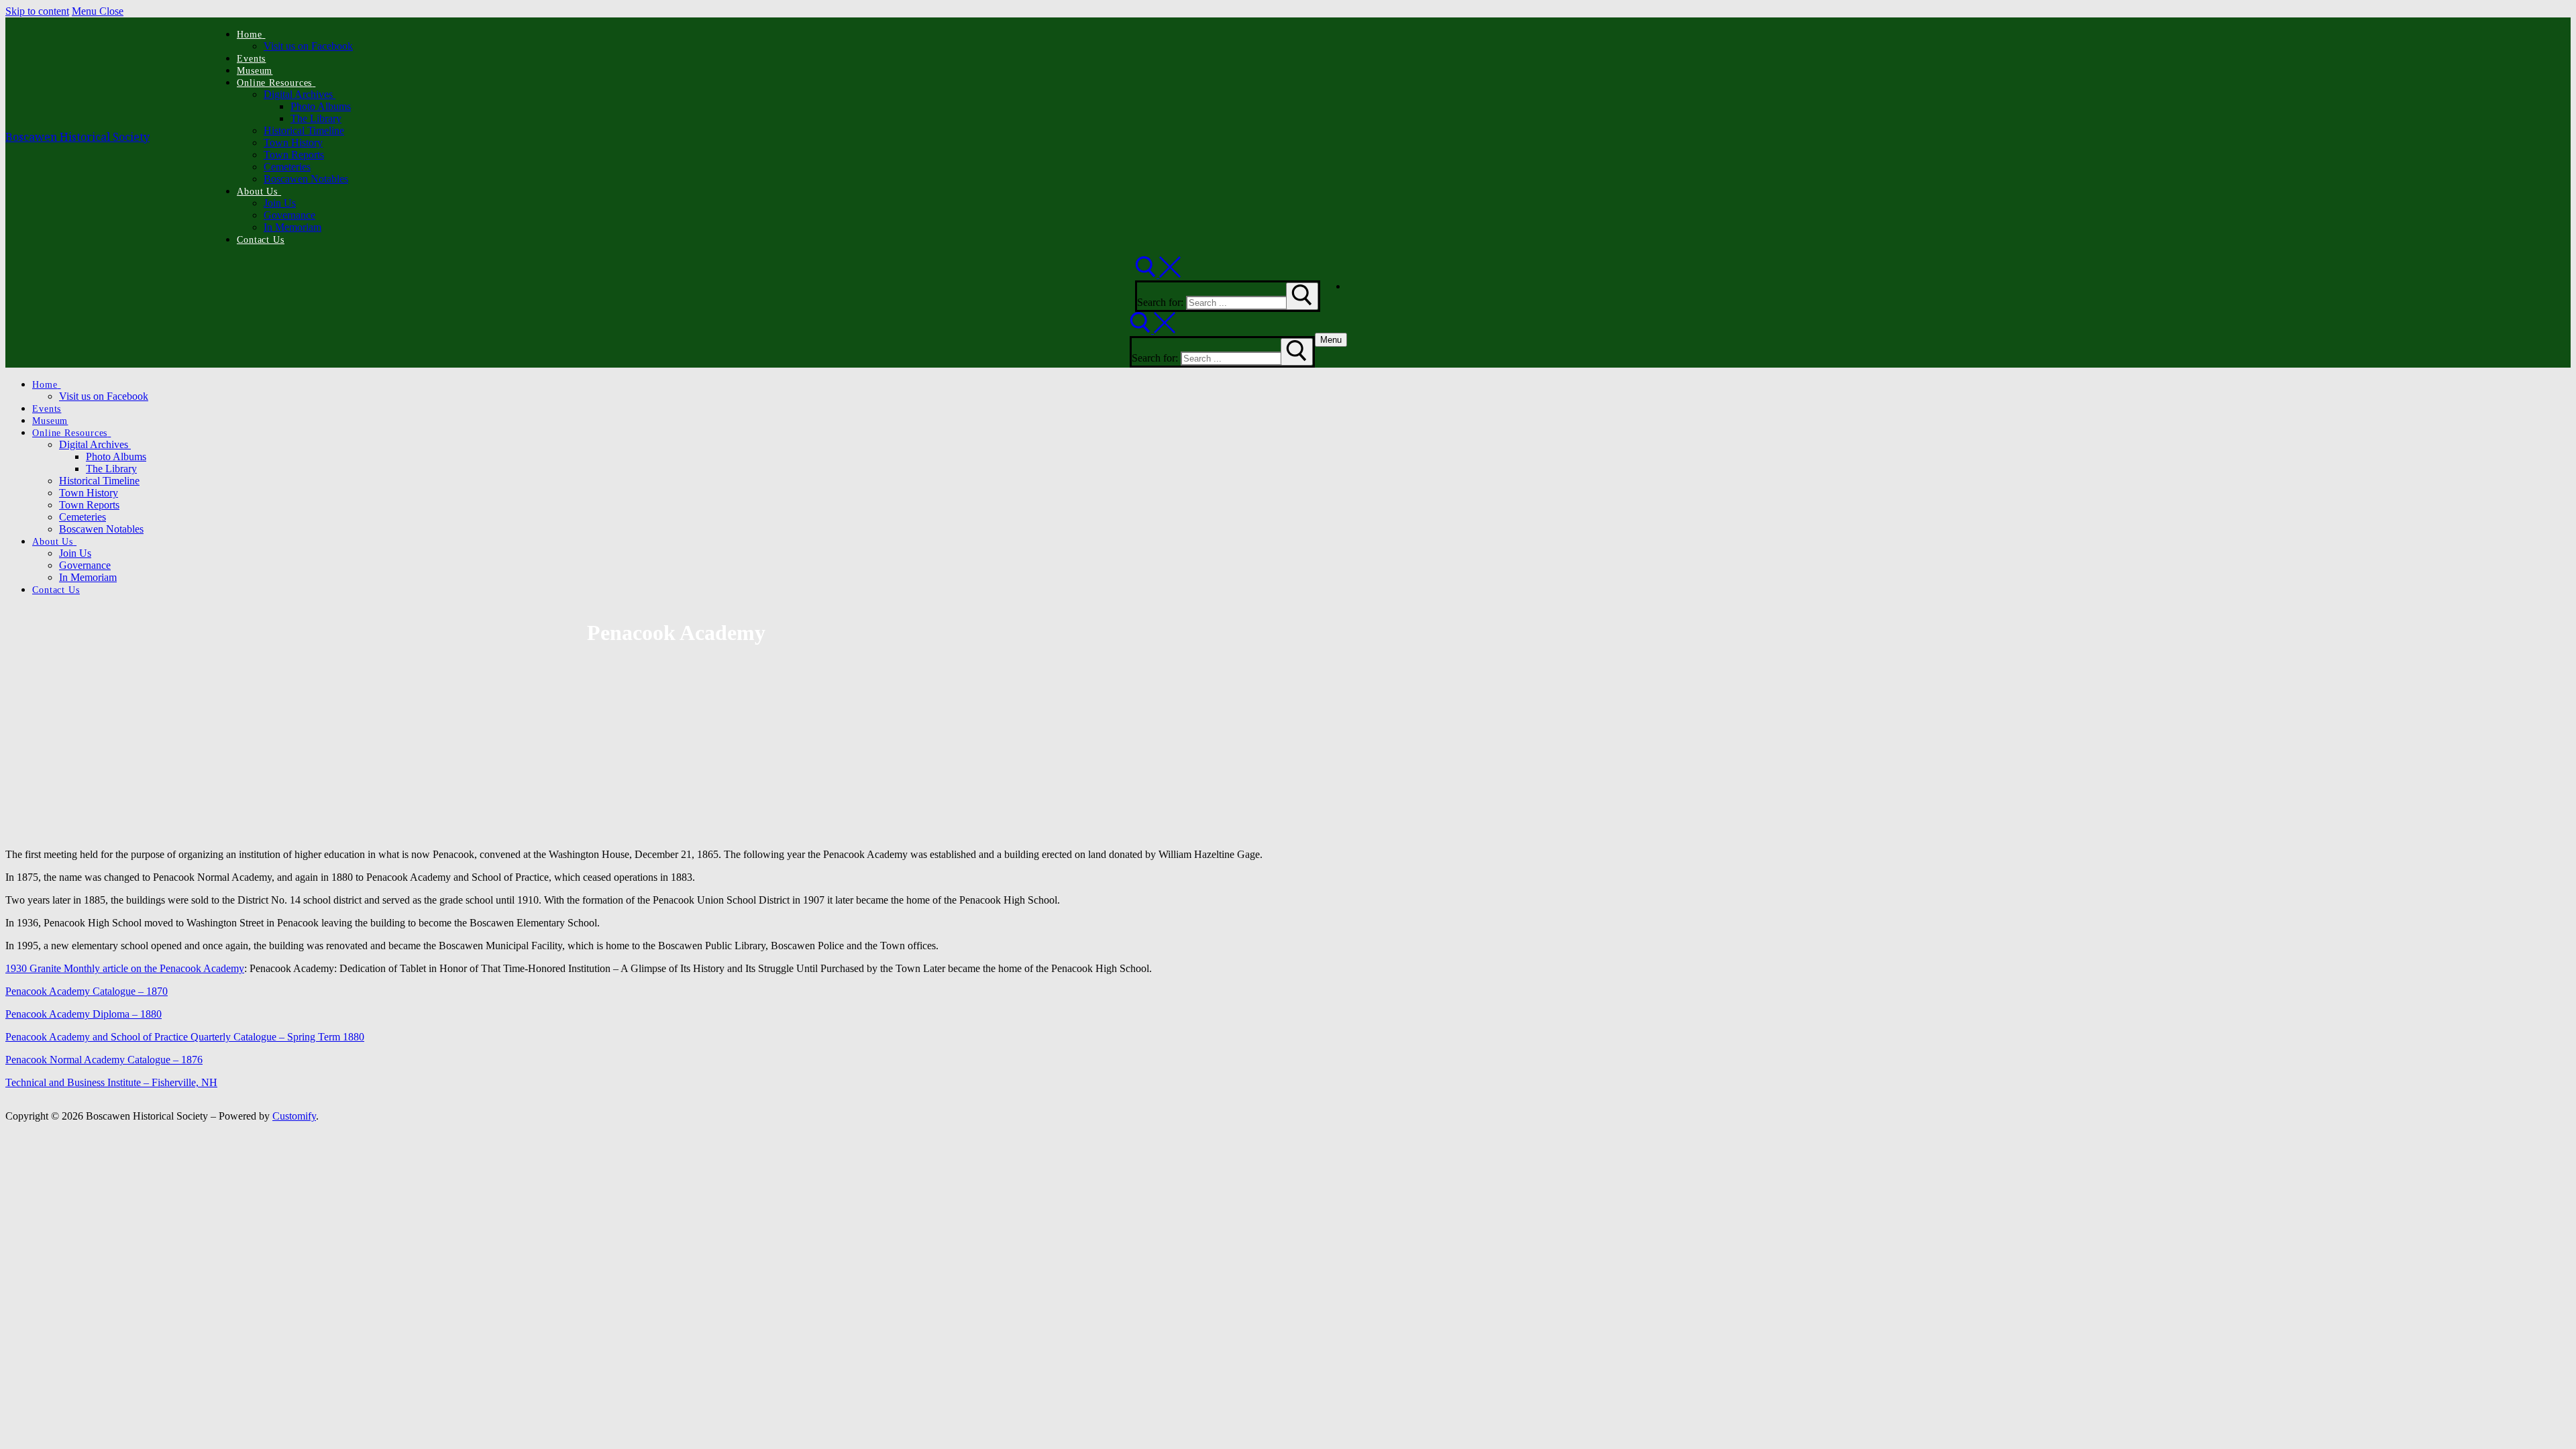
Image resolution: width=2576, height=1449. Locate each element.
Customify (294, 1116)
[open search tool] (1158, 274)
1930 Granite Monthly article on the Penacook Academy (125, 968)
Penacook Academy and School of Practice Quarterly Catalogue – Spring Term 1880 (185, 1037)
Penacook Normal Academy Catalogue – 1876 (104, 1060)
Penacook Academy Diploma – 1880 (84, 1014)
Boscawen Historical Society (77, 137)
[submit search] (1302, 296)
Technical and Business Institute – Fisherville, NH (111, 1082)
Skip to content (37, 11)
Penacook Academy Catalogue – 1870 (87, 991)
